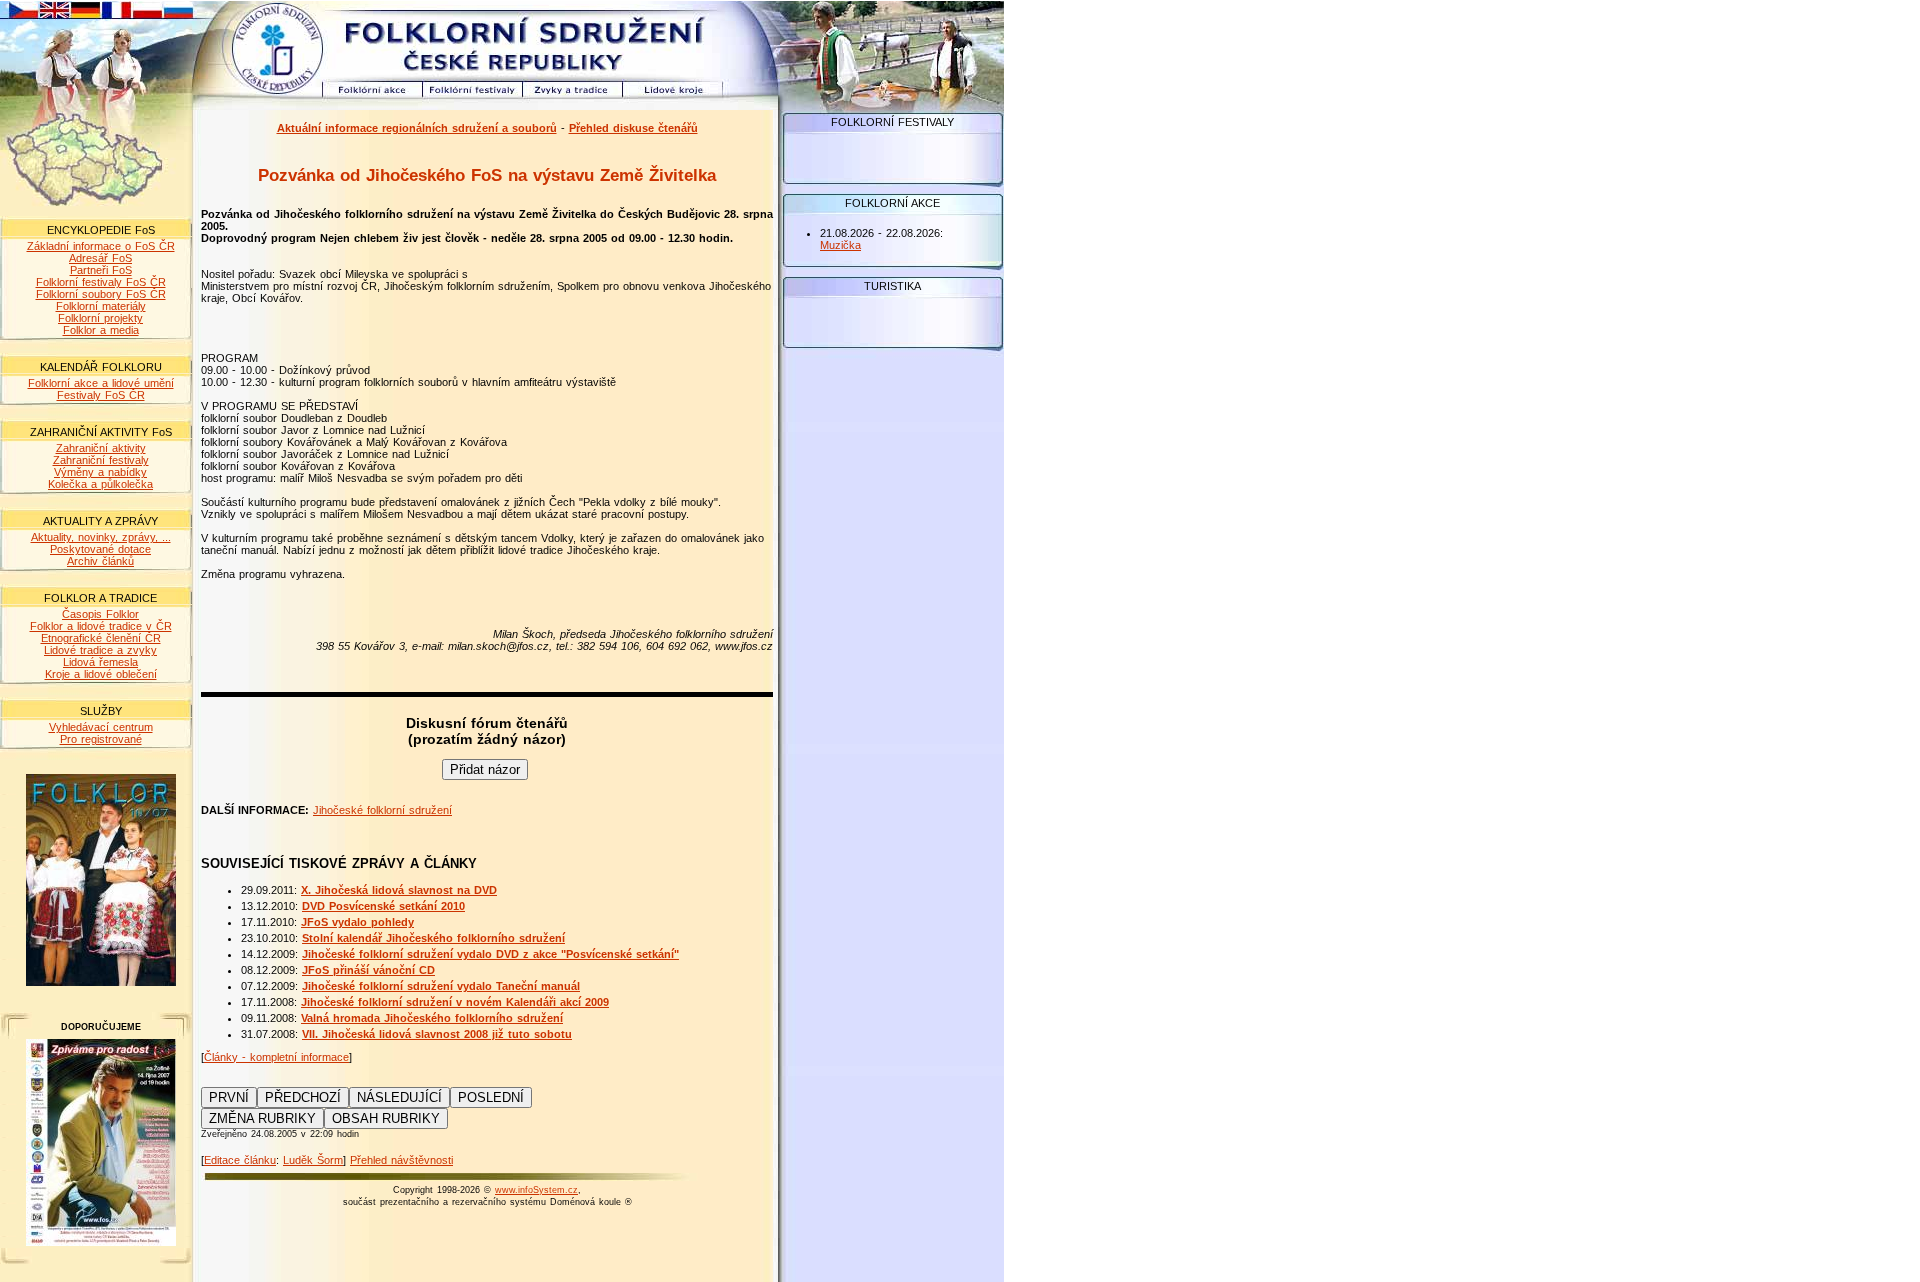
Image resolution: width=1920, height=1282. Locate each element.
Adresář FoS (100, 258)
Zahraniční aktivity (101, 448)
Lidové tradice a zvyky (100, 650)
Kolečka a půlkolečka (100, 484)
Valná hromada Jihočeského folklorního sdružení (432, 1018)
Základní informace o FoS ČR (101, 246)
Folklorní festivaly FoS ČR (101, 282)
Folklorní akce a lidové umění (101, 383)
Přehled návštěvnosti (401, 1160)
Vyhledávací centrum (101, 727)
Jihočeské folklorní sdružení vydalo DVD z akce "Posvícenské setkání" (490, 954)
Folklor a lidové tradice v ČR (101, 626)
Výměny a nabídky (100, 472)
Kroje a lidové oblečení (101, 674)
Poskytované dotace (100, 549)
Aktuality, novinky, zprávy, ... (101, 537)
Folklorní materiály (101, 306)
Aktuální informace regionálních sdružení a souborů (417, 128)
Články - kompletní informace (276, 1057)
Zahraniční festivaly (101, 460)
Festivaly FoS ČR (101, 395)
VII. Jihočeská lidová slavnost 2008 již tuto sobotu (437, 1034)
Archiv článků (100, 561)
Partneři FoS (101, 270)
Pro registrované (101, 739)
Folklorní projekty (100, 318)
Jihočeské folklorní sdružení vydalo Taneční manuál (441, 986)
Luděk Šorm (313, 1160)
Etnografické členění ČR (101, 638)
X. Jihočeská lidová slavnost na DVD (399, 890)
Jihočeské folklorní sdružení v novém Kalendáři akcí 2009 (455, 1002)
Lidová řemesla (100, 662)
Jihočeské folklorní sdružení (382, 810)
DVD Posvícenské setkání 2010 (383, 906)
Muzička (840, 245)
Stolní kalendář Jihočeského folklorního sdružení (433, 938)
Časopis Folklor (100, 614)
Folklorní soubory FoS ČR (101, 294)
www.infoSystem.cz (536, 1190)
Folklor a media (101, 330)
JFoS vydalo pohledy (357, 922)
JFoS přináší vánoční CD (368, 970)
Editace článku (240, 1160)
